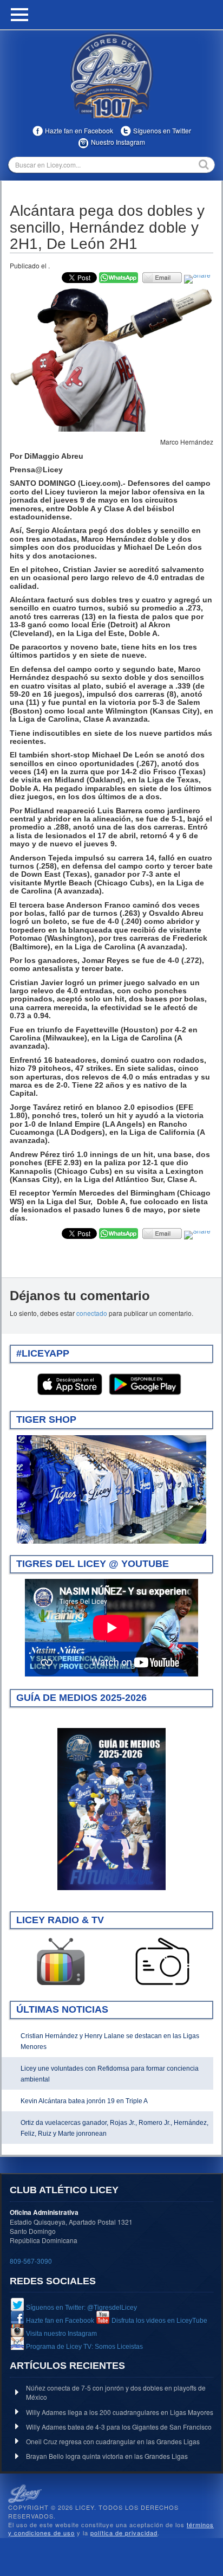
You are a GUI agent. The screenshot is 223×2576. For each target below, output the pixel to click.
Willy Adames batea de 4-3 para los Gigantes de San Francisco (119, 2427)
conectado (92, 1313)
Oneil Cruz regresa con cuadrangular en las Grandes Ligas (113, 2441)
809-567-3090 (31, 2261)
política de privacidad (124, 2533)
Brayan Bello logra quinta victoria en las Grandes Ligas (107, 2456)
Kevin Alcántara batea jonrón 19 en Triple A (84, 2101)
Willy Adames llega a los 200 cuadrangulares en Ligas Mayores (120, 2412)
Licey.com (111, 75)
